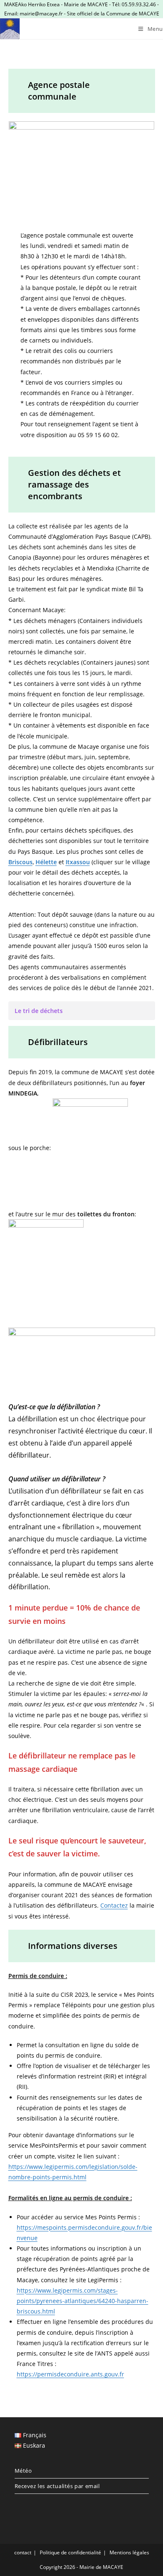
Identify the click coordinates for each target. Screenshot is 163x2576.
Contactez (114, 1905)
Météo (23, 2471)
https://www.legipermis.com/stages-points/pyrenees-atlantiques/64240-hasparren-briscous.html (83, 2301)
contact (23, 2552)
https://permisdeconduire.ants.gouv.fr (70, 2374)
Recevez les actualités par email (57, 2486)
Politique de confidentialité (70, 2552)
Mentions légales (129, 2552)
